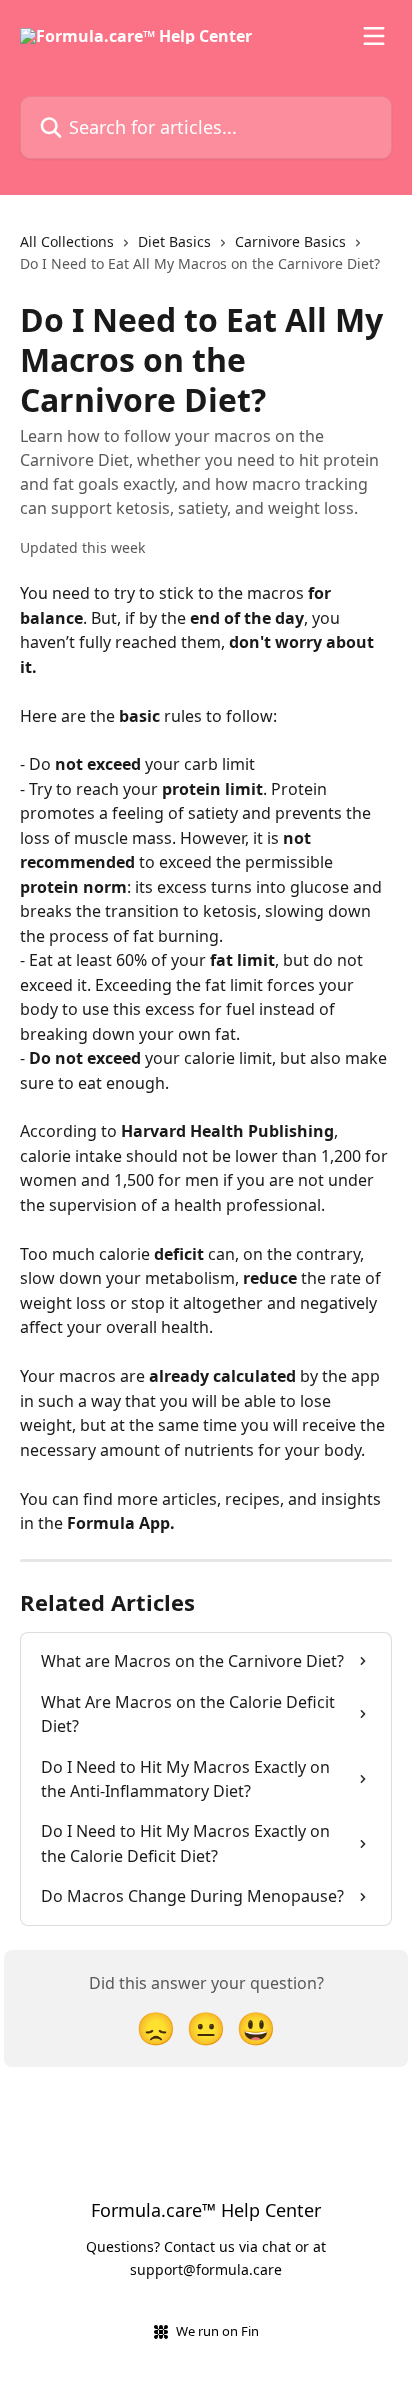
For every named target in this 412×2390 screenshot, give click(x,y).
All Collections (67, 241)
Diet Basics (174, 241)
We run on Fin (217, 2331)
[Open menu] (374, 36)
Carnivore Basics (290, 241)
